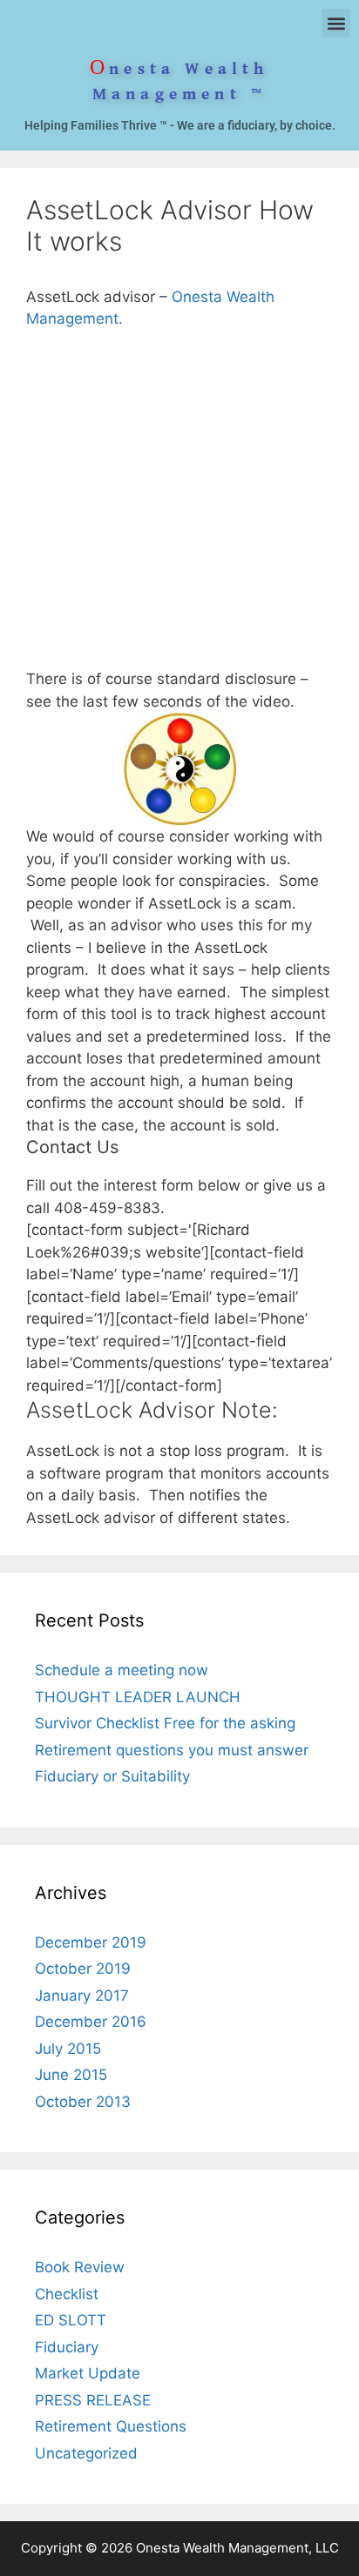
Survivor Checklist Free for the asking (165, 1723)
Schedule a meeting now (122, 1670)
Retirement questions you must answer (172, 1750)
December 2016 (91, 2022)
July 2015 (68, 2049)
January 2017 (82, 1996)
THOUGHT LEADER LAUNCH (138, 1697)
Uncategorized (86, 2453)
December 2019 (91, 1942)
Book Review (80, 2267)
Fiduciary (67, 2347)
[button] (336, 23)
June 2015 (71, 2075)
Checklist (67, 2294)
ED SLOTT (71, 2320)
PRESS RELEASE (93, 2400)
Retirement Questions (111, 2426)
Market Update (88, 2373)
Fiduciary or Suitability (112, 1776)
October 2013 (83, 2102)
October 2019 (83, 1969)
